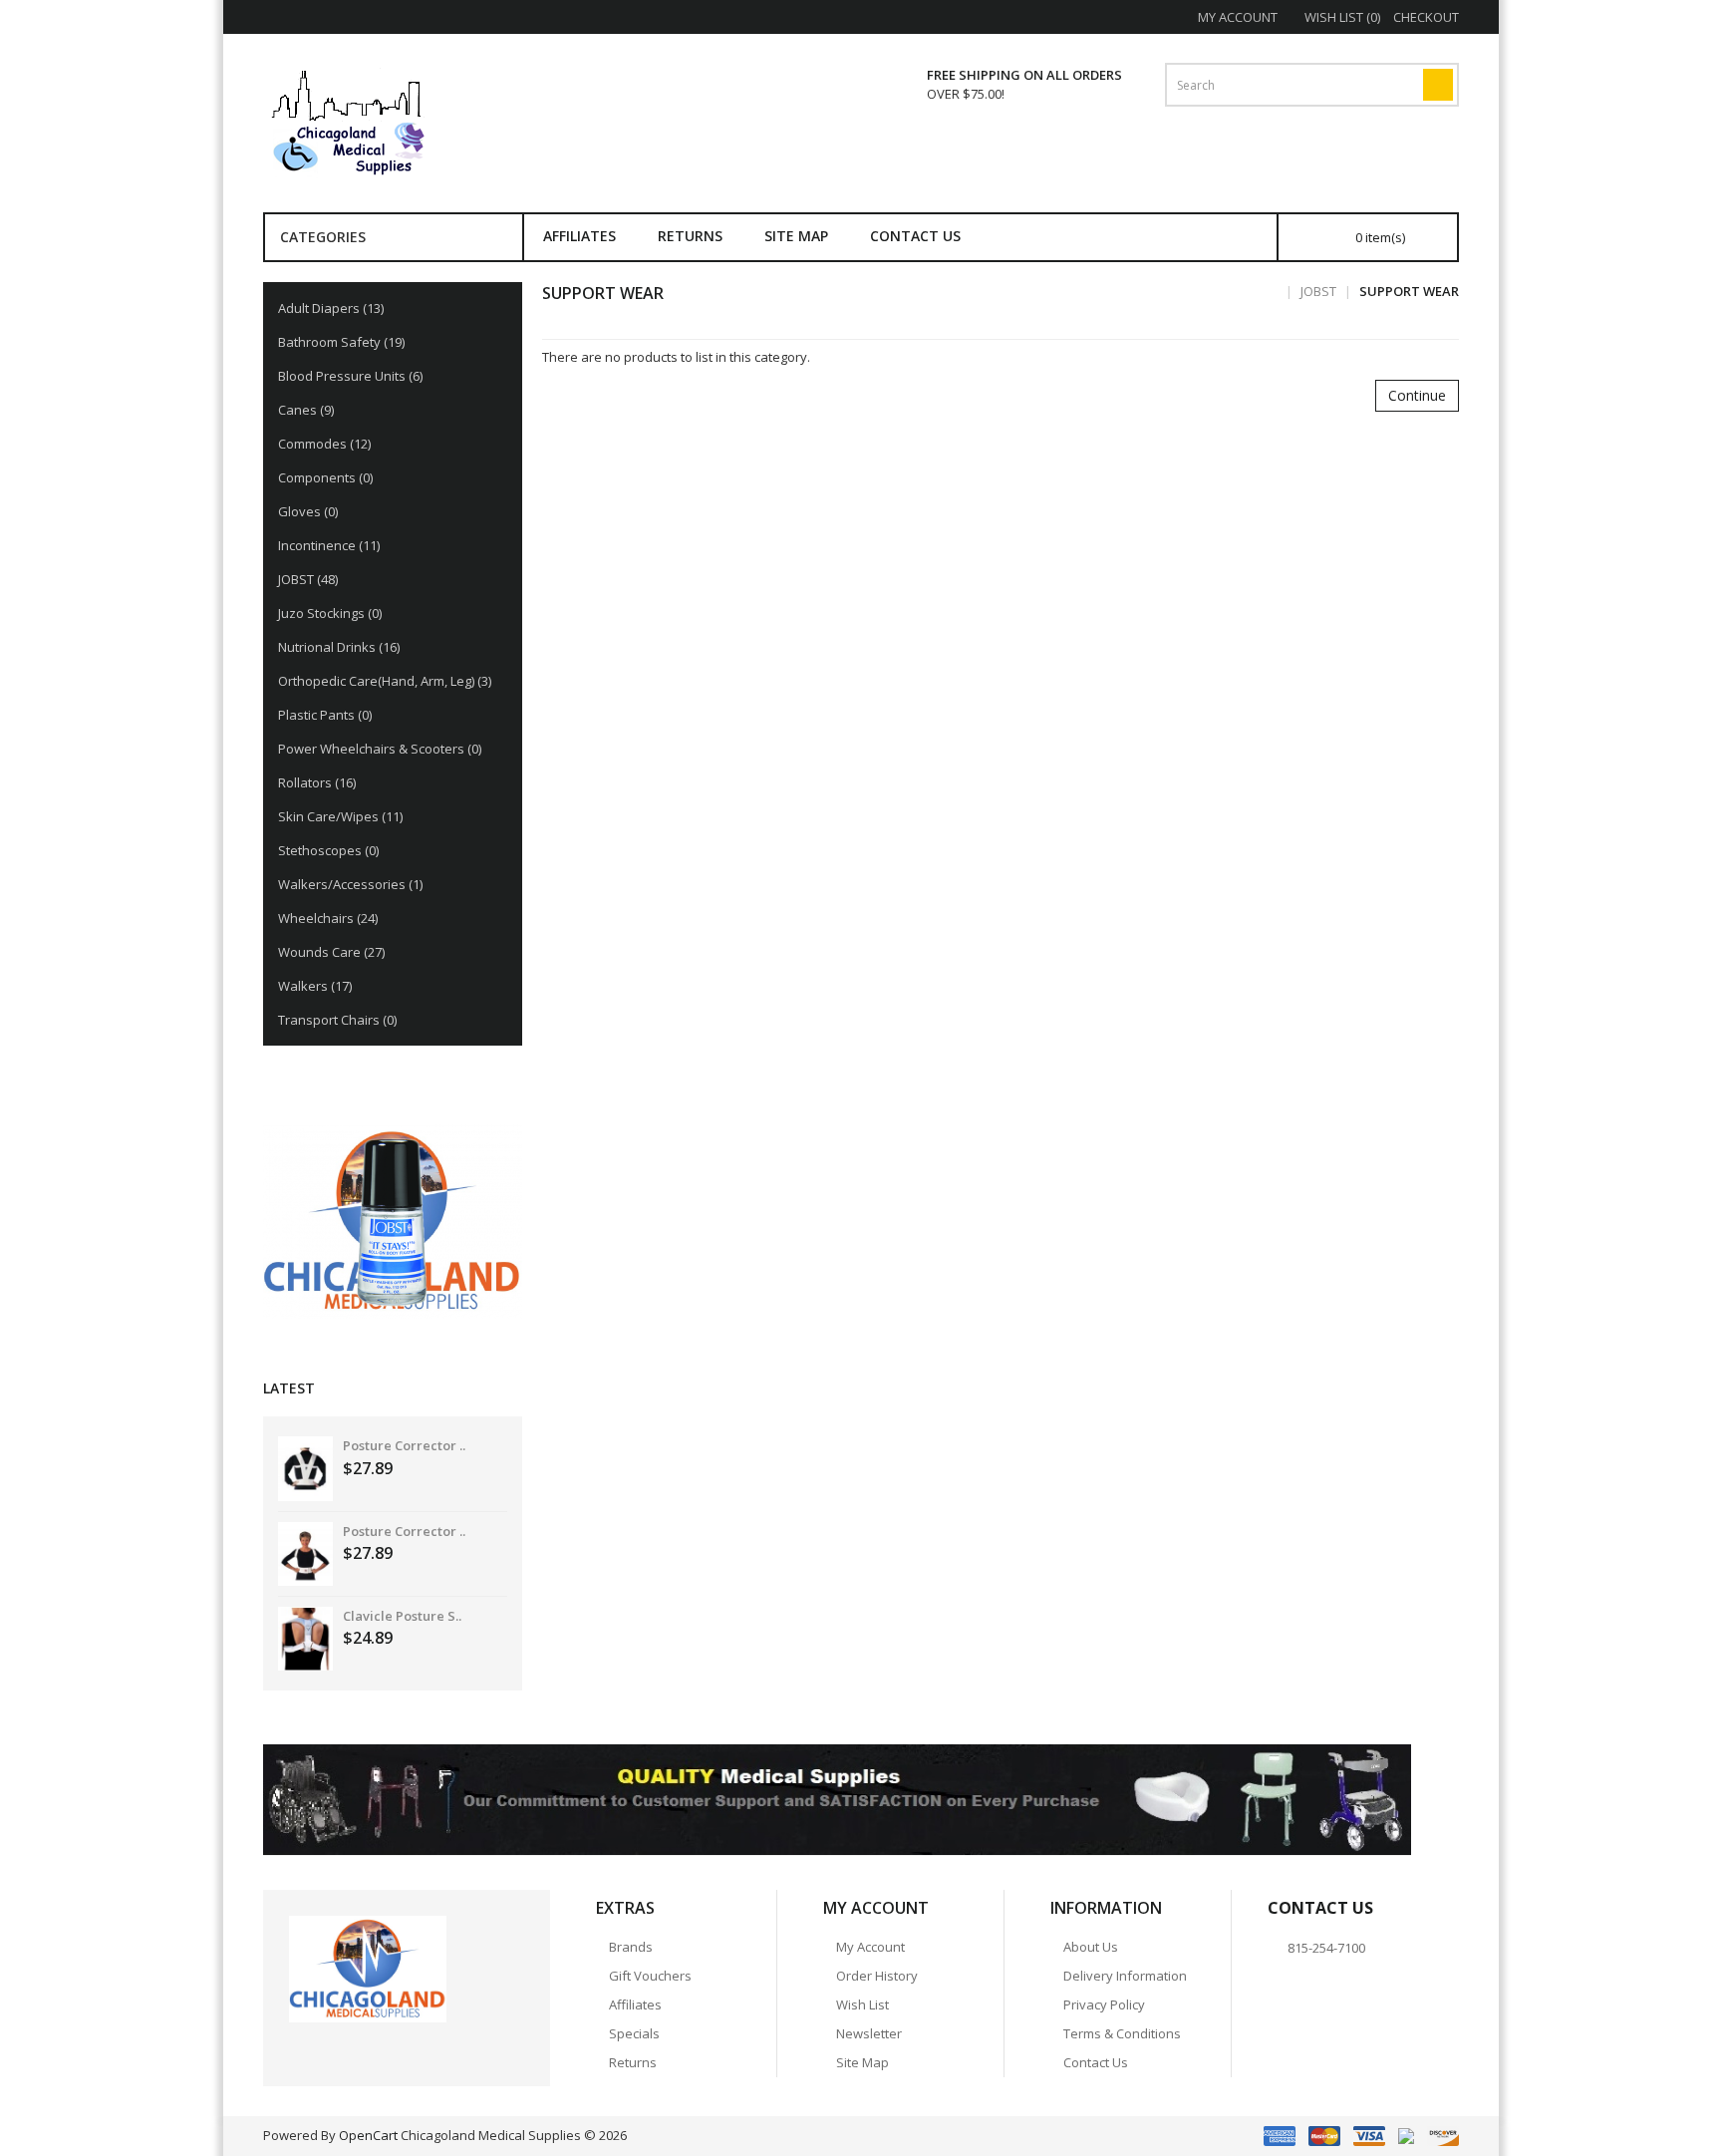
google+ (374, 2045)
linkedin (409, 2045)
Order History (877, 1976)
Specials (634, 2033)
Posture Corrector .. (404, 1445)
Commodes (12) (324, 444)
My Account (870, 1947)
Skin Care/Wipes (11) (340, 816)
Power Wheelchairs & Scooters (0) (380, 749)
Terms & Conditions (1122, 2033)
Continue (1417, 395)
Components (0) (325, 477)
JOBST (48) (308, 579)
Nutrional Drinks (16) (339, 647)
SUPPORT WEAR (1409, 291)
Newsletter (869, 2033)
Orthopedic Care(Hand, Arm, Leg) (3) (385, 681)
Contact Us (915, 236)
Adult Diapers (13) (331, 308)
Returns (690, 236)
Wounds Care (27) (331, 952)
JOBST (1318, 291)
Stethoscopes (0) (328, 850)
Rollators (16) (317, 782)
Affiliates (579, 236)
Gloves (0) (308, 511)
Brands (631, 1947)
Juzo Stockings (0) (330, 613)
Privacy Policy (1104, 2004)
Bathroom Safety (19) (341, 342)
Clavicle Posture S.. (402, 1616)
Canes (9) (306, 410)
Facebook (304, 2045)
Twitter (339, 2045)
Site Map (796, 236)
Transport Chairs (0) (337, 1020)
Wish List (862, 2004)
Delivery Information (1125, 1976)
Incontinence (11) (329, 545)
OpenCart (368, 2135)
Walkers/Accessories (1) (350, 884)
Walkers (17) (315, 986)
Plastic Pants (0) (325, 715)
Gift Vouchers (650, 1976)
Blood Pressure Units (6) (350, 376)
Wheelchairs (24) (328, 918)
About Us (1091, 1947)
